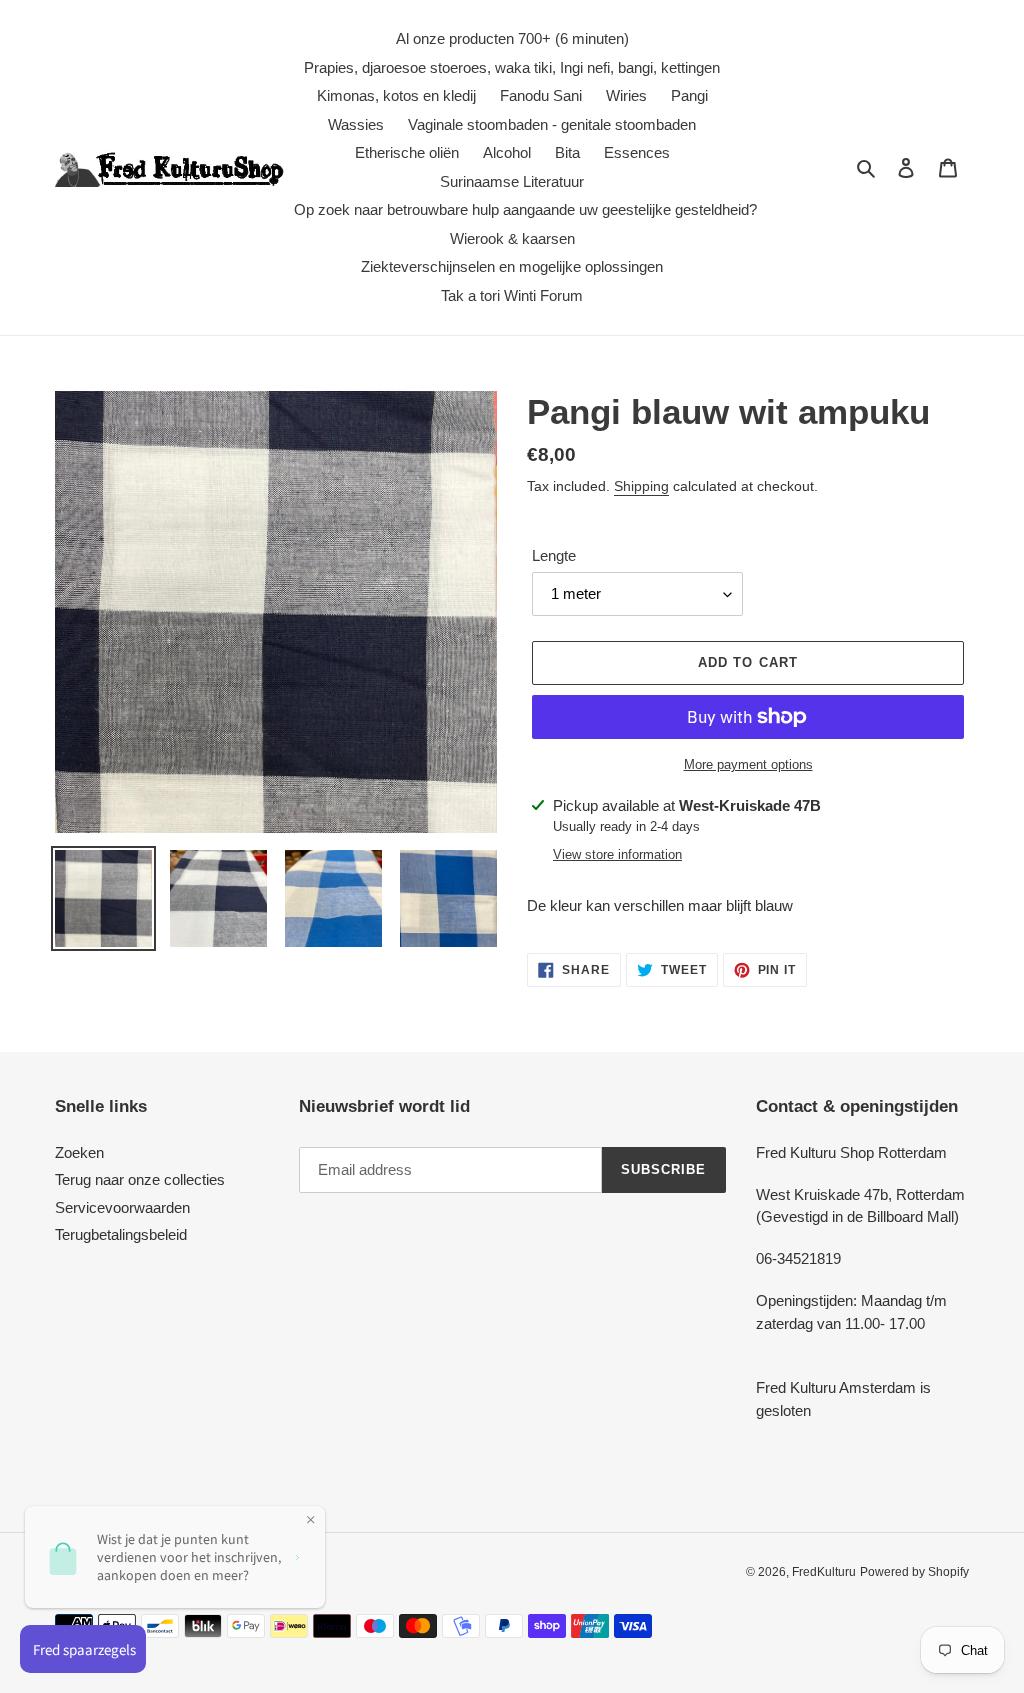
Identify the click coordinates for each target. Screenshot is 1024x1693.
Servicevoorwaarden (122, 1207)
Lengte (554, 555)
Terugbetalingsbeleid (121, 1234)
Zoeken (79, 1152)
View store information (617, 854)
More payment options (748, 764)
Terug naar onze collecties (140, 1179)
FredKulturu (824, 1572)
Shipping (641, 486)
